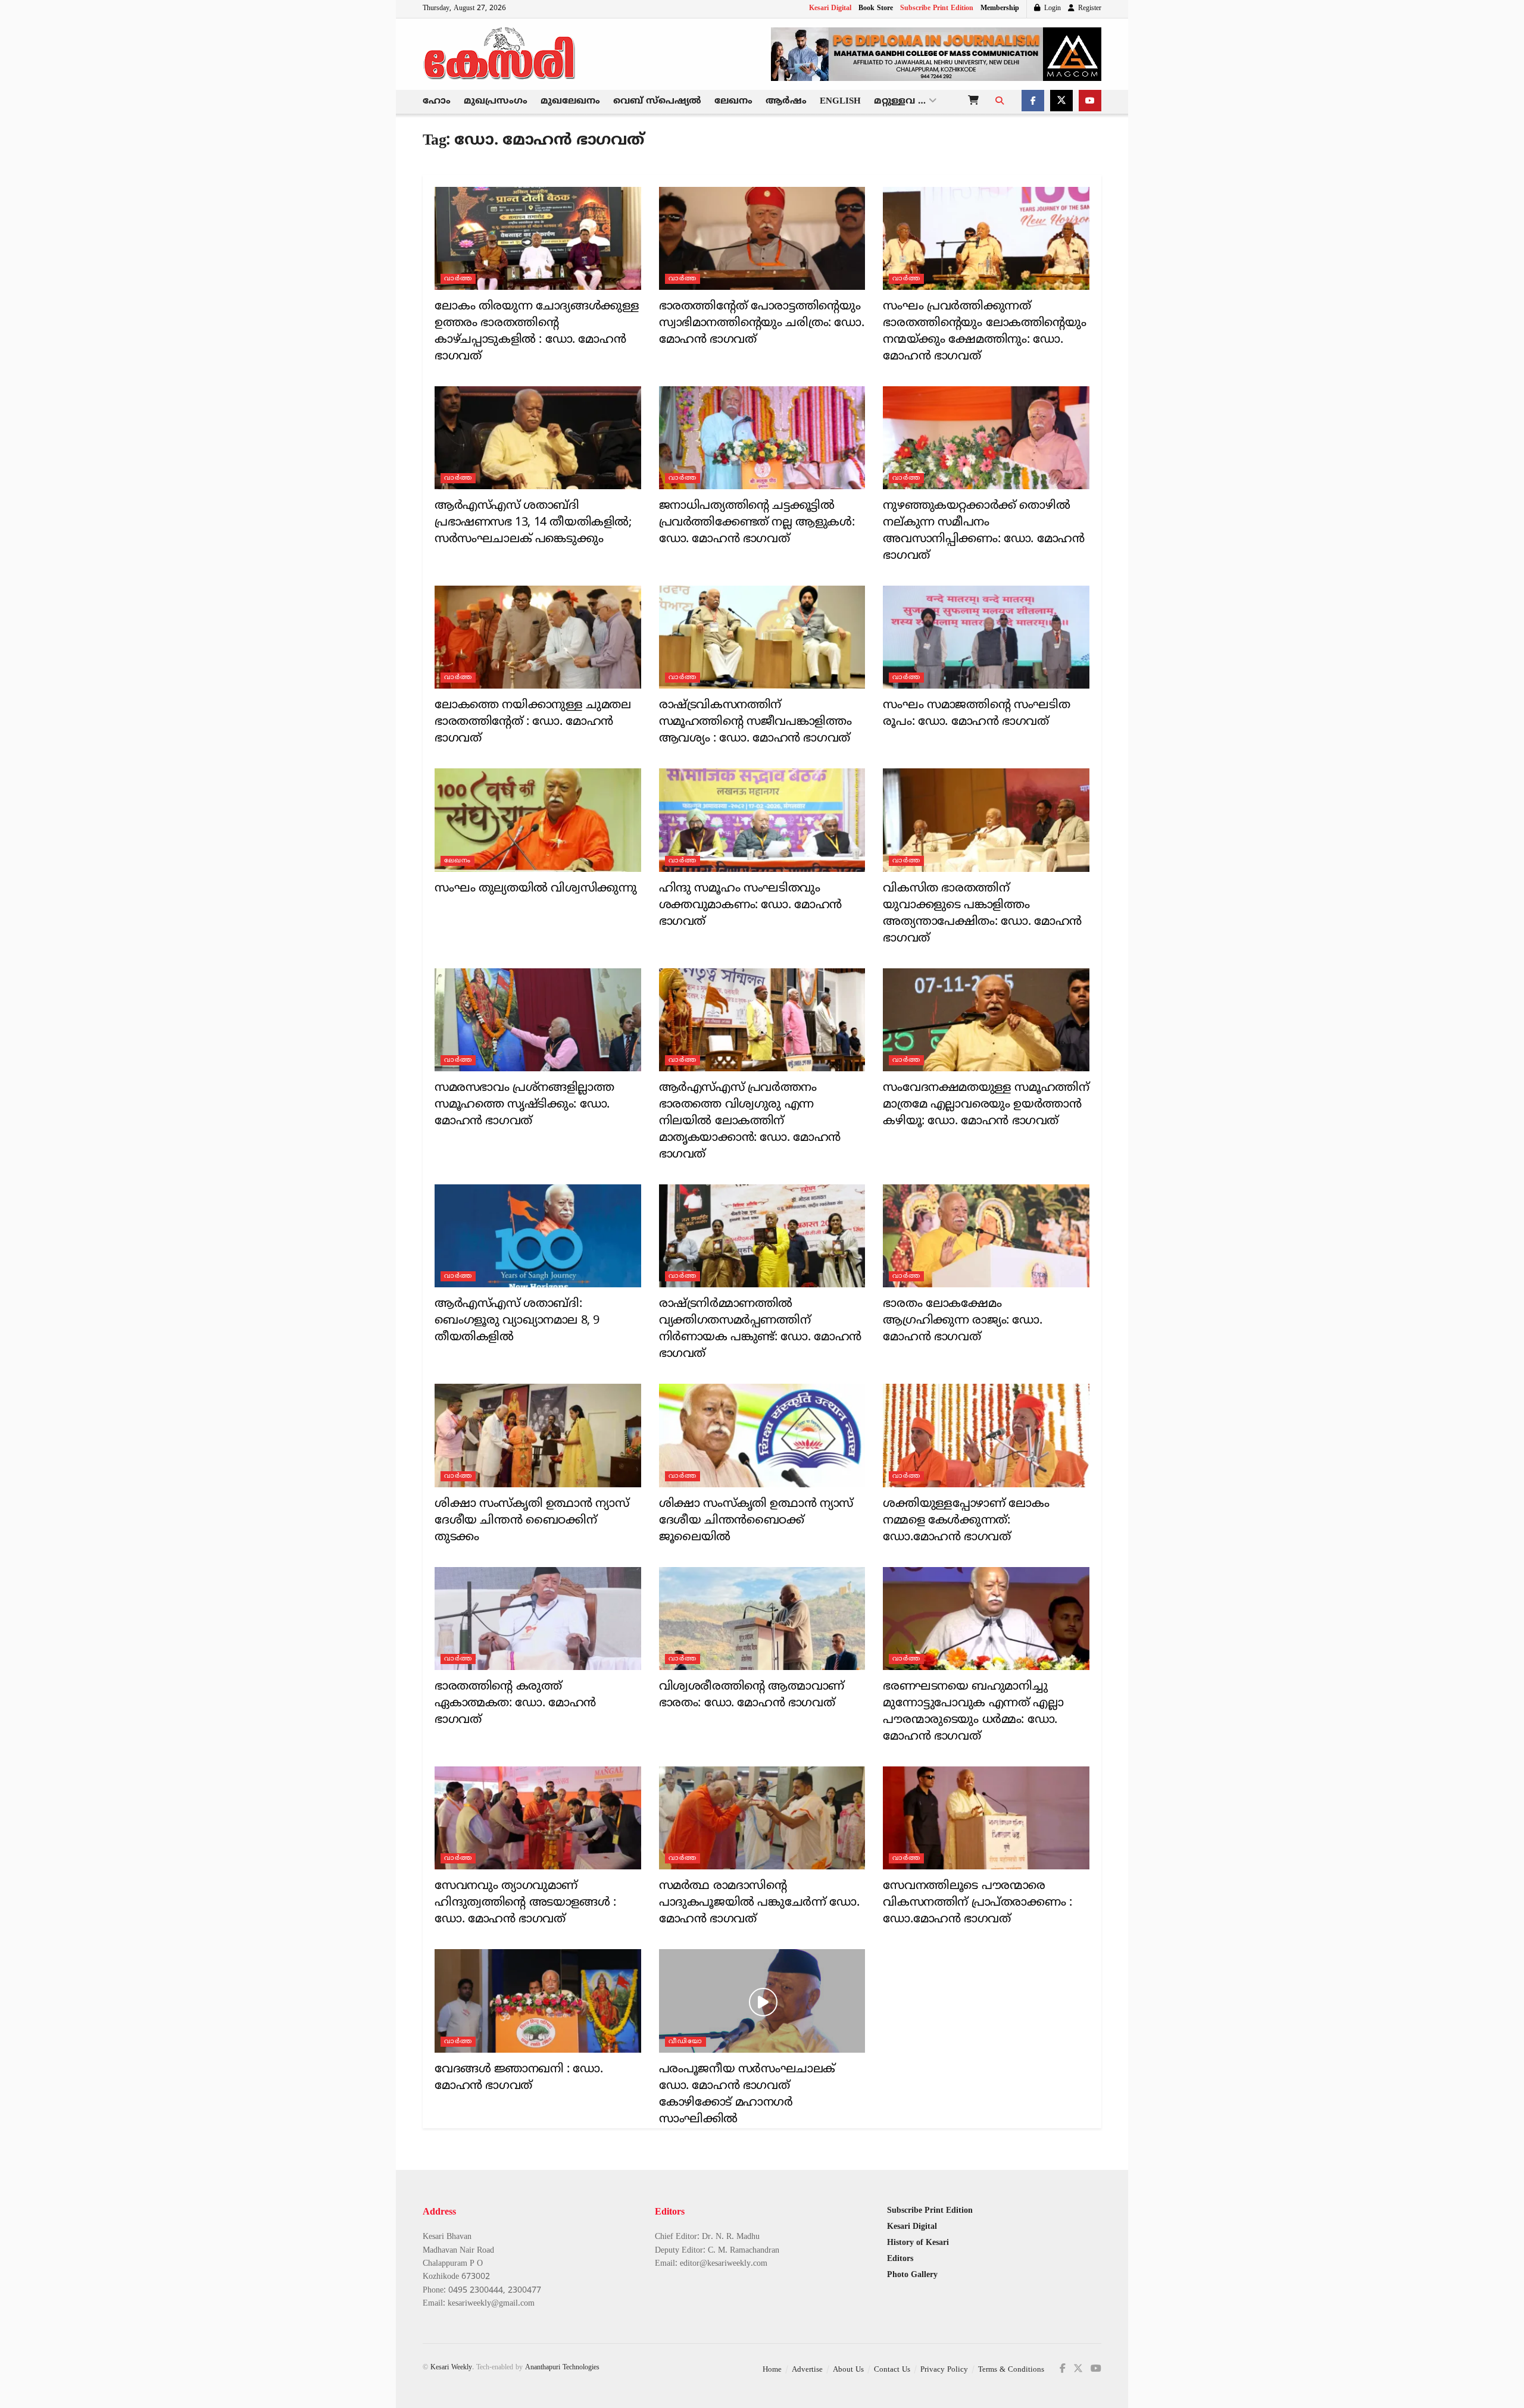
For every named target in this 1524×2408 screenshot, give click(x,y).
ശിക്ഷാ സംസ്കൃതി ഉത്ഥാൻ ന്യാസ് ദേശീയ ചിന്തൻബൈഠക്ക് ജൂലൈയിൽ (756, 1521)
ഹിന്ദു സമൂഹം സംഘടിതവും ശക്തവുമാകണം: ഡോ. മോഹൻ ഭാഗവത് (750, 906)
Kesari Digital (830, 9)
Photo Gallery (912, 2275)
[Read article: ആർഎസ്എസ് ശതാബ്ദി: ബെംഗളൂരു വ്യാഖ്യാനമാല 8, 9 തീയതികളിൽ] (538, 1236)
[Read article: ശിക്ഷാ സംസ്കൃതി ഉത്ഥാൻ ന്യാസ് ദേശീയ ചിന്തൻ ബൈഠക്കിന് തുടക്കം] (538, 1435)
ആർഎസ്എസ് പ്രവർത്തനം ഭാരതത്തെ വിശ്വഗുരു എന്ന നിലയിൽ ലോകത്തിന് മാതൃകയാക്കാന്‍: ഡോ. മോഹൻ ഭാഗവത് (750, 1122)
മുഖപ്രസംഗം (496, 101)
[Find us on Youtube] (1090, 102)
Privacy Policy (944, 2370)
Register (1089, 9)
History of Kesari (918, 2243)
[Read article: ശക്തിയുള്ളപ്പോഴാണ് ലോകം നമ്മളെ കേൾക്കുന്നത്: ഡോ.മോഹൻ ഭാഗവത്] (986, 1435)
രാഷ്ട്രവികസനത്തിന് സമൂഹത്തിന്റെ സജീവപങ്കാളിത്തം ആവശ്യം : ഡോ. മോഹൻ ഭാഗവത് (755, 722)
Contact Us (892, 2370)
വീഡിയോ (686, 2041)
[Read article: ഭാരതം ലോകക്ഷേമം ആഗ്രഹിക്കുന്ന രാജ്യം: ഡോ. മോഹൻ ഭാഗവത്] (986, 1236)
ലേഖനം (733, 101)
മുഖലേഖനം (570, 101)
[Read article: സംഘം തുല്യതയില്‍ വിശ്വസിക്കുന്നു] (538, 820)
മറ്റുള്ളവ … (900, 101)
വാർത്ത (458, 279)
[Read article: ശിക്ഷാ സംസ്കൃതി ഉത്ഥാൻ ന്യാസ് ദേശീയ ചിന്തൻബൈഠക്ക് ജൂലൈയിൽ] (762, 1435)
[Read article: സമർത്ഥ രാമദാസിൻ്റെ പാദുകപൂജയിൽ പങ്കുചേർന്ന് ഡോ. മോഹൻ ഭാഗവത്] (762, 1818)
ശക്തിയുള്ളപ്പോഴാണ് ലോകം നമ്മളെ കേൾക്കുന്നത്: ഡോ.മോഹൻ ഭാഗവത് (966, 1521)
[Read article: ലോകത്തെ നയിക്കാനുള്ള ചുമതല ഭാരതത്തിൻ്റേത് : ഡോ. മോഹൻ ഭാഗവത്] (538, 637)
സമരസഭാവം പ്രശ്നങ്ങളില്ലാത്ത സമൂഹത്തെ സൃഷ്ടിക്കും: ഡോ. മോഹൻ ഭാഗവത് (524, 1105)
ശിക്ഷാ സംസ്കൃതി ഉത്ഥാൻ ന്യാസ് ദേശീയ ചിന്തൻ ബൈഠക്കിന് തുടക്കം (532, 1521)
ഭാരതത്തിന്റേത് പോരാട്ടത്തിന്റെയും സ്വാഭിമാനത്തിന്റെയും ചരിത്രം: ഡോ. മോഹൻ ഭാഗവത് (762, 323)
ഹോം (437, 101)
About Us (848, 2370)
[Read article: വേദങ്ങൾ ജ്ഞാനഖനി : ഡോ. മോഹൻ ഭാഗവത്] (538, 2001)
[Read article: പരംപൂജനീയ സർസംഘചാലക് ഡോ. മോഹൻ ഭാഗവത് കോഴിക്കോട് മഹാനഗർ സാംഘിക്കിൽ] (762, 2001)
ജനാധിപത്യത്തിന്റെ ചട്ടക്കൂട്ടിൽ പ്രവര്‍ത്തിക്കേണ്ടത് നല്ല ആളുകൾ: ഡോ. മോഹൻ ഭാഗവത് (757, 523)
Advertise (807, 2370)
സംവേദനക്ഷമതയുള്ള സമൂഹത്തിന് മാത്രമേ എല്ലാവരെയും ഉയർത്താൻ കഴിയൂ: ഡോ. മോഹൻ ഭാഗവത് (986, 1105)
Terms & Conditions (1011, 2370)
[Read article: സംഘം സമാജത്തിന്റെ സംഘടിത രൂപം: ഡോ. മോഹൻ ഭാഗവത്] (986, 637)
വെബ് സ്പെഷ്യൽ (657, 101)
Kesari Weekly (451, 2368)
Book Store (876, 9)
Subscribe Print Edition (937, 9)
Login (1051, 9)
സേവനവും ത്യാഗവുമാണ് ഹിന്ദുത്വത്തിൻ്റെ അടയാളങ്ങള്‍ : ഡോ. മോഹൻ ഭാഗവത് (525, 1903)
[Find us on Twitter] (1061, 102)
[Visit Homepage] (500, 54)
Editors (900, 2259)
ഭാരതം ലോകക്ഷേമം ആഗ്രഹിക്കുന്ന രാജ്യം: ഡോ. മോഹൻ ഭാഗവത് (962, 1321)
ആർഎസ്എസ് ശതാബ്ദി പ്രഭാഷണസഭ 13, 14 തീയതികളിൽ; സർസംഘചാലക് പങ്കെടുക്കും (533, 523)
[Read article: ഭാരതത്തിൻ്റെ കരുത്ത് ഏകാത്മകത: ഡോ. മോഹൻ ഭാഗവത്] (538, 1619)
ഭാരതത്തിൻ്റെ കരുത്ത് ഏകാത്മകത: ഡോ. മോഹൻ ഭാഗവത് (515, 1704)
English (840, 101)
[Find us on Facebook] (1033, 102)
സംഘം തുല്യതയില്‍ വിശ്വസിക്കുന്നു (535, 889)
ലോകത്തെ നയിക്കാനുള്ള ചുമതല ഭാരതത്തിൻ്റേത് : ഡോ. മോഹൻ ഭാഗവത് (533, 722)
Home (772, 2370)
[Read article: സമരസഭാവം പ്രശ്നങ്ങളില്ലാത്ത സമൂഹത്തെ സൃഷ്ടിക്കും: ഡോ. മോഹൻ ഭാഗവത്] (538, 1020)
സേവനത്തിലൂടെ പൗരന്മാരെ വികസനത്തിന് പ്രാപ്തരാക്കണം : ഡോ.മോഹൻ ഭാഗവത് (977, 1903)
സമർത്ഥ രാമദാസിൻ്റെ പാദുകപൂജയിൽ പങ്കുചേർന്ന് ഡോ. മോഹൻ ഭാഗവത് (759, 1903)
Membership (1000, 9)
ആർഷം (786, 101)
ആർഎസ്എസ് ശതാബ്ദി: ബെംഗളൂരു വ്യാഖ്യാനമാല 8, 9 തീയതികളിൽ (517, 1321)
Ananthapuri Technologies (562, 2368)
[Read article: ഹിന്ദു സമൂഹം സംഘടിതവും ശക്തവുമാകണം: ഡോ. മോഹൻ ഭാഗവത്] (762, 820)
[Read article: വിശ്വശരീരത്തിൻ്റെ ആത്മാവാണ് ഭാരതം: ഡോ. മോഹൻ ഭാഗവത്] (762, 1619)
